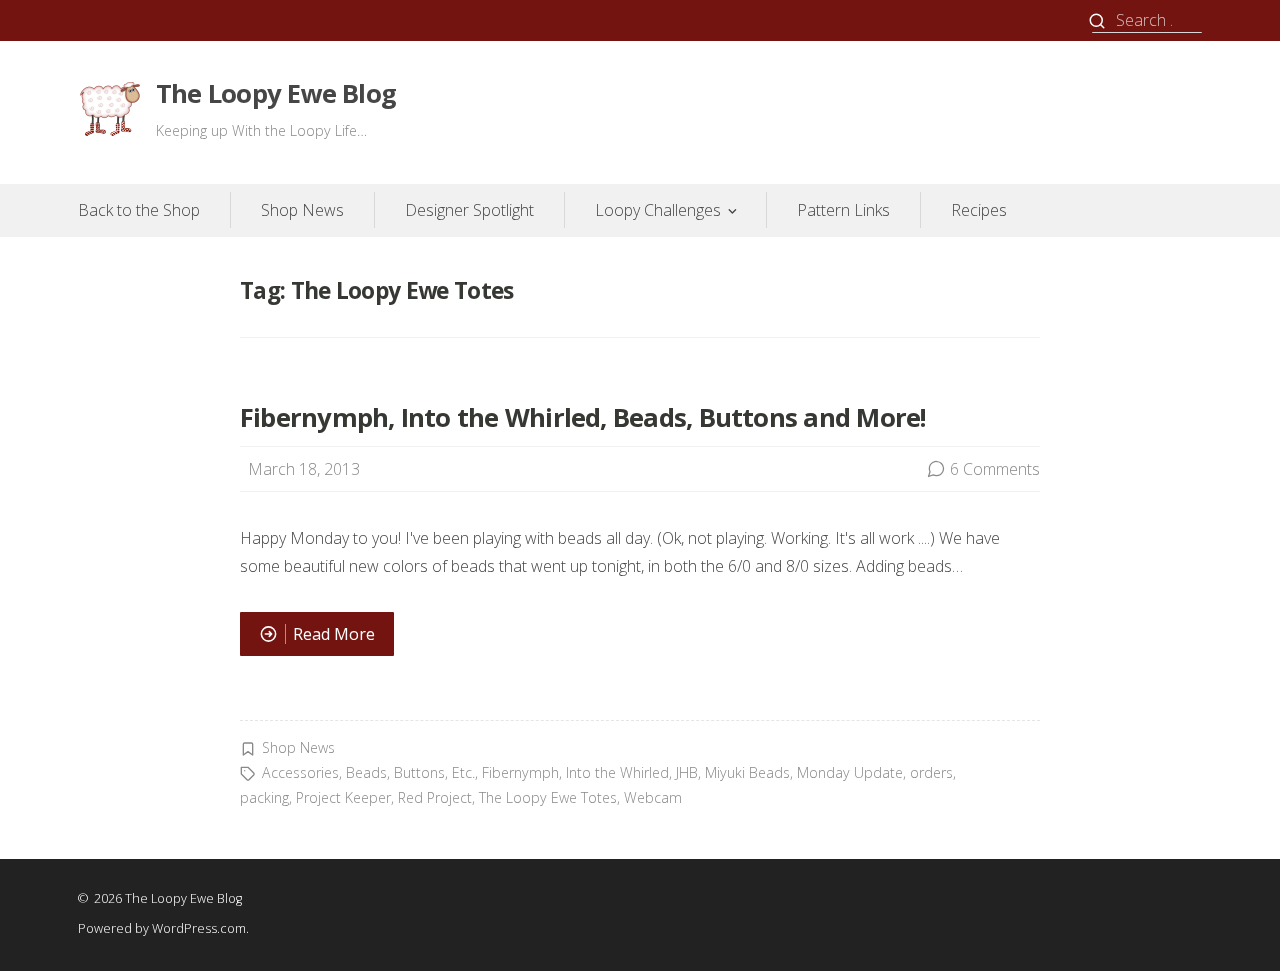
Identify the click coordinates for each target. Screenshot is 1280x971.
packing (264, 797)
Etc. (463, 772)
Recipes (979, 210)
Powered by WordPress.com (162, 928)
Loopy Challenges (658, 210)
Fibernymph (520, 772)
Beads (366, 772)
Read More (316, 639)
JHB (687, 772)
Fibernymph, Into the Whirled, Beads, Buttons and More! (582, 417)
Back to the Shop (139, 210)
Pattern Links (843, 210)
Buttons (419, 772)
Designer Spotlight (469, 210)
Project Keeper (343, 797)
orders (931, 772)
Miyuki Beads (747, 772)
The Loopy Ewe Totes (548, 797)
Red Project (435, 797)
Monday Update (850, 772)
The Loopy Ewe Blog (276, 93)
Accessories (300, 772)
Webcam (653, 797)
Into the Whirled (617, 772)
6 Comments (995, 469)
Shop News (302, 210)
